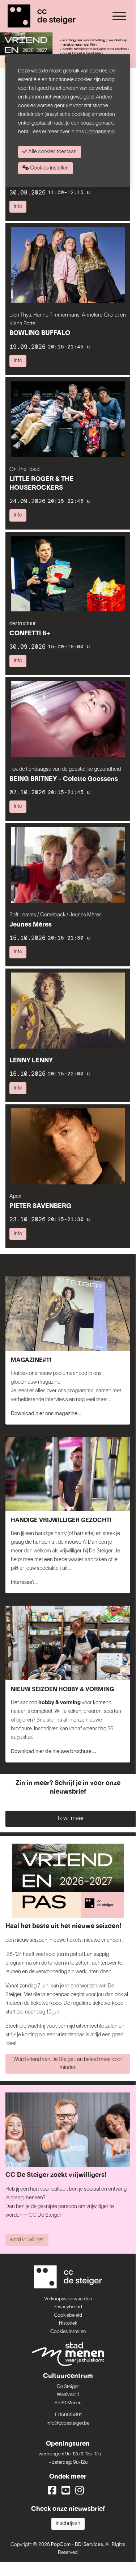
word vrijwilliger (27, 2240)
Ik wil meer (71, 1819)
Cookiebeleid (68, 2315)
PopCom (61, 2545)
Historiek (68, 2323)
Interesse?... (24, 1583)
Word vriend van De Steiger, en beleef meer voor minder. (68, 2064)
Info (18, 207)
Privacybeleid (68, 2307)
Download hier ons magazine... (46, 1414)
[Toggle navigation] (119, 16)
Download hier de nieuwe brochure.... (53, 1752)
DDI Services (89, 2545)
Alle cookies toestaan (52, 152)
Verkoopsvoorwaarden (68, 2299)
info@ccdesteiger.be (68, 2423)
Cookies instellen (68, 2332)
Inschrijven (68, 2524)
